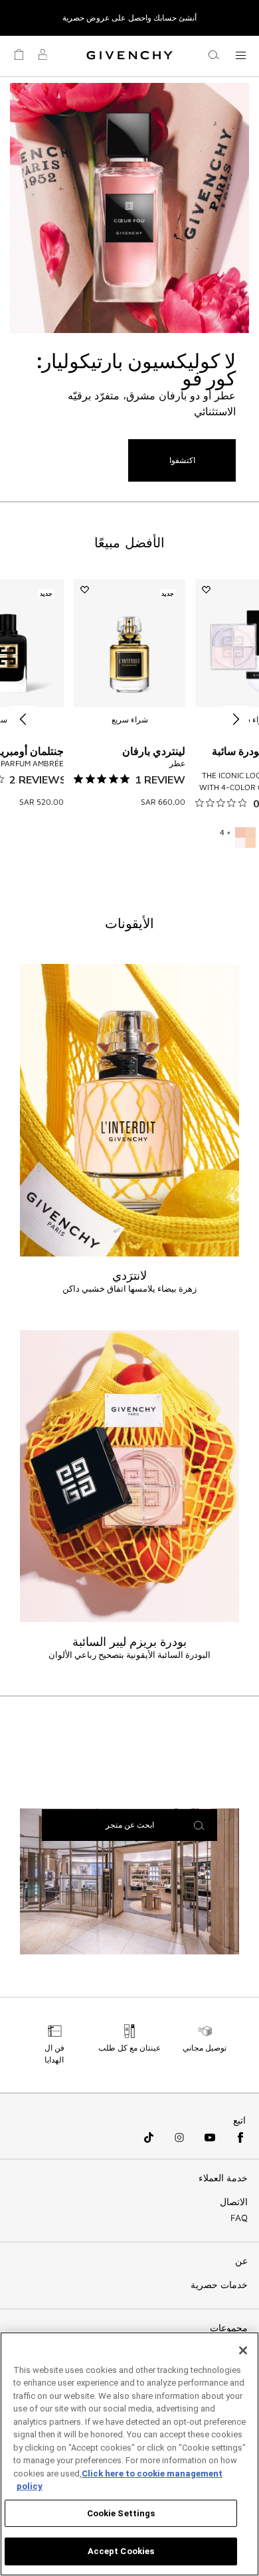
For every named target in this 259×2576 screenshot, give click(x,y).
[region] (129, 2454)
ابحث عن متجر (130, 1825)
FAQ (239, 2218)
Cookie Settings (121, 2513)
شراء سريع (130, 719)
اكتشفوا (182, 460)
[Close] (243, 2350)
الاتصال (234, 2202)
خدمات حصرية (219, 2285)
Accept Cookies (121, 2551)
